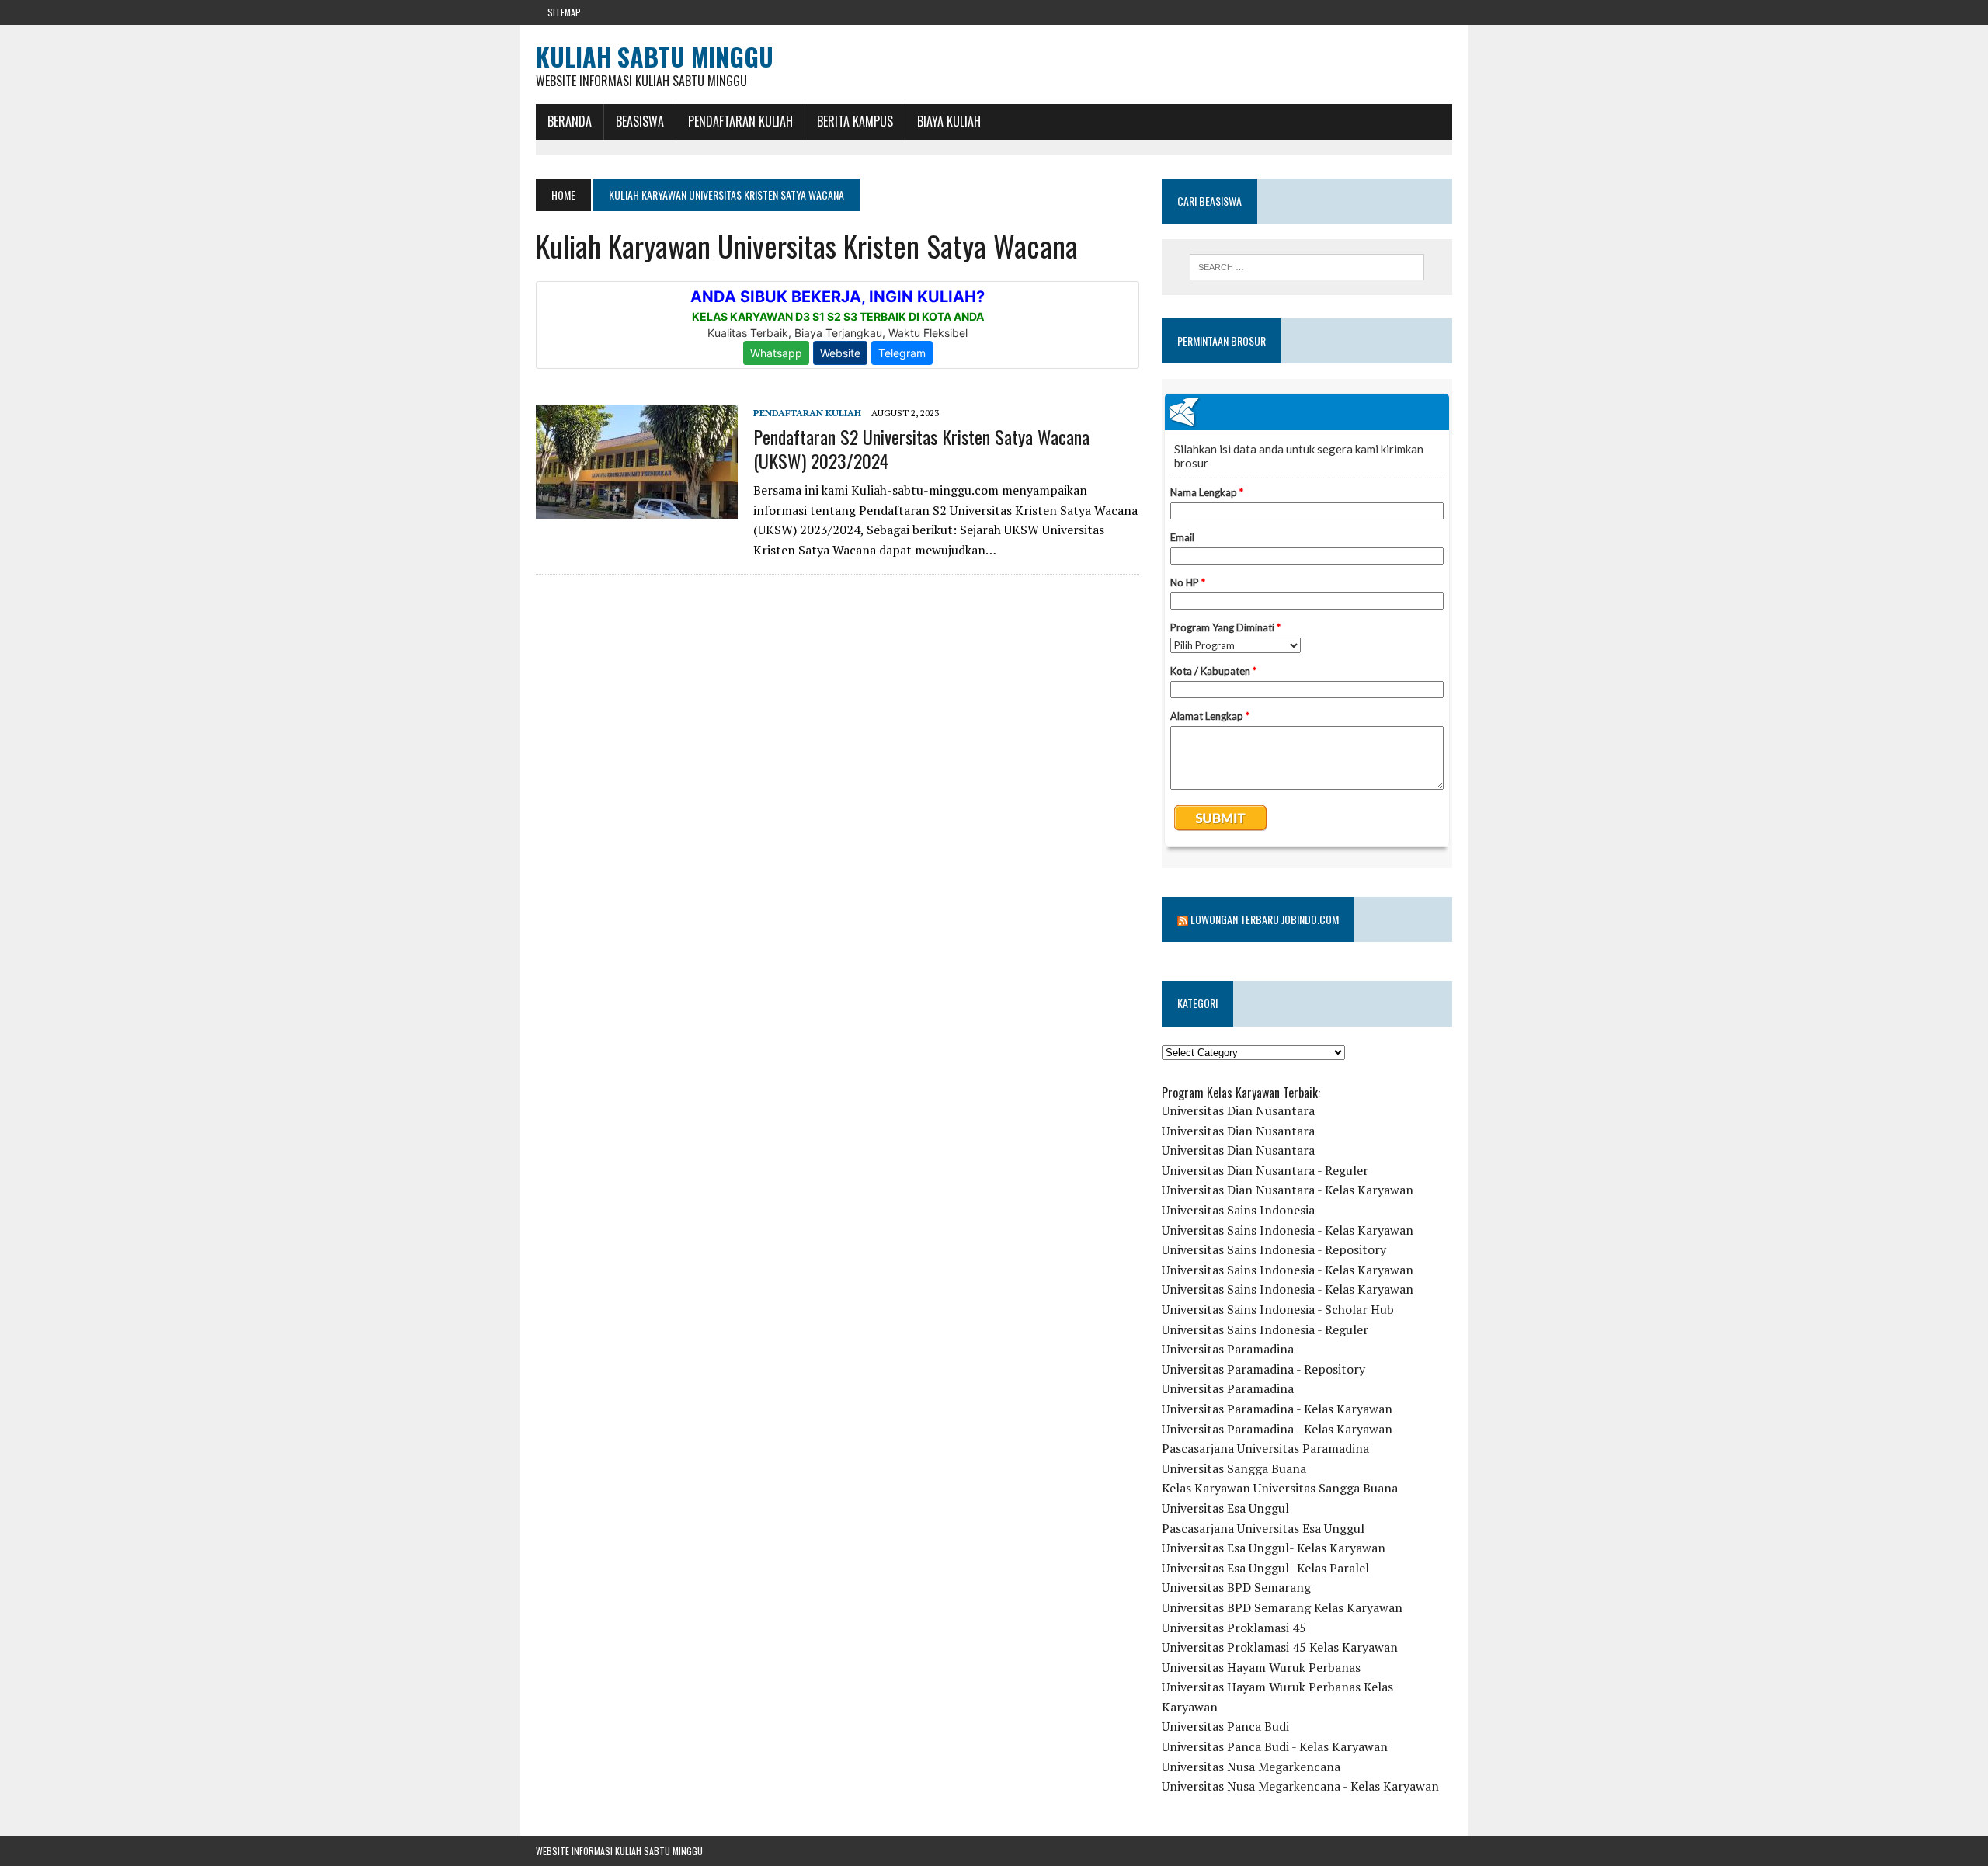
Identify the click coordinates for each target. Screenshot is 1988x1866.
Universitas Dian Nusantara (1238, 1110)
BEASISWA (640, 121)
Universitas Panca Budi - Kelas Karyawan (1275, 1746)
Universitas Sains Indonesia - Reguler (1265, 1329)
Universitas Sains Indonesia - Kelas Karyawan (1288, 1230)
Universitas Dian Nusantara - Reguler (1265, 1170)
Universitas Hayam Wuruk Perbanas (1261, 1667)
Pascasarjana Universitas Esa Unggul (1263, 1528)
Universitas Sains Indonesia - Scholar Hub (1278, 1309)
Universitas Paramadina (1228, 1349)
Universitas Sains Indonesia (1238, 1210)
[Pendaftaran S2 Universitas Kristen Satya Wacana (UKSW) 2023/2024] (637, 509)
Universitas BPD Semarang (1236, 1587)
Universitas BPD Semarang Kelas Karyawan (1282, 1607)
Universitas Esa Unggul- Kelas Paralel (1265, 1568)
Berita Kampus (855, 121)
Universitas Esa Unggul (1225, 1508)
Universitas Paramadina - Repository (1263, 1369)
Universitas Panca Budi (1225, 1726)
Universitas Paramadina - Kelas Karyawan (1277, 1409)
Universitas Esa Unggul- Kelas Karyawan (1274, 1548)
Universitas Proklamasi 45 (1234, 1628)
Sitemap (564, 12)
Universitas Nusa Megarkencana (1251, 1767)
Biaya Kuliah (949, 121)
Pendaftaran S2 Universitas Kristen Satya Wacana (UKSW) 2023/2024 (921, 448)
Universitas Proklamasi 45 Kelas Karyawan (1280, 1647)
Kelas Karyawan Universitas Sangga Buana (1280, 1488)
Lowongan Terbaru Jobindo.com (1265, 919)
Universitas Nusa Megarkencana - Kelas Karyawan (1300, 1786)
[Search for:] (1307, 267)
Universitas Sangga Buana (1234, 1468)
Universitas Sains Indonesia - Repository (1274, 1249)
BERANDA (570, 121)
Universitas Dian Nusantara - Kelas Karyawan (1288, 1190)
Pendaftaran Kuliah (740, 121)
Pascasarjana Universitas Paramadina (1265, 1448)
